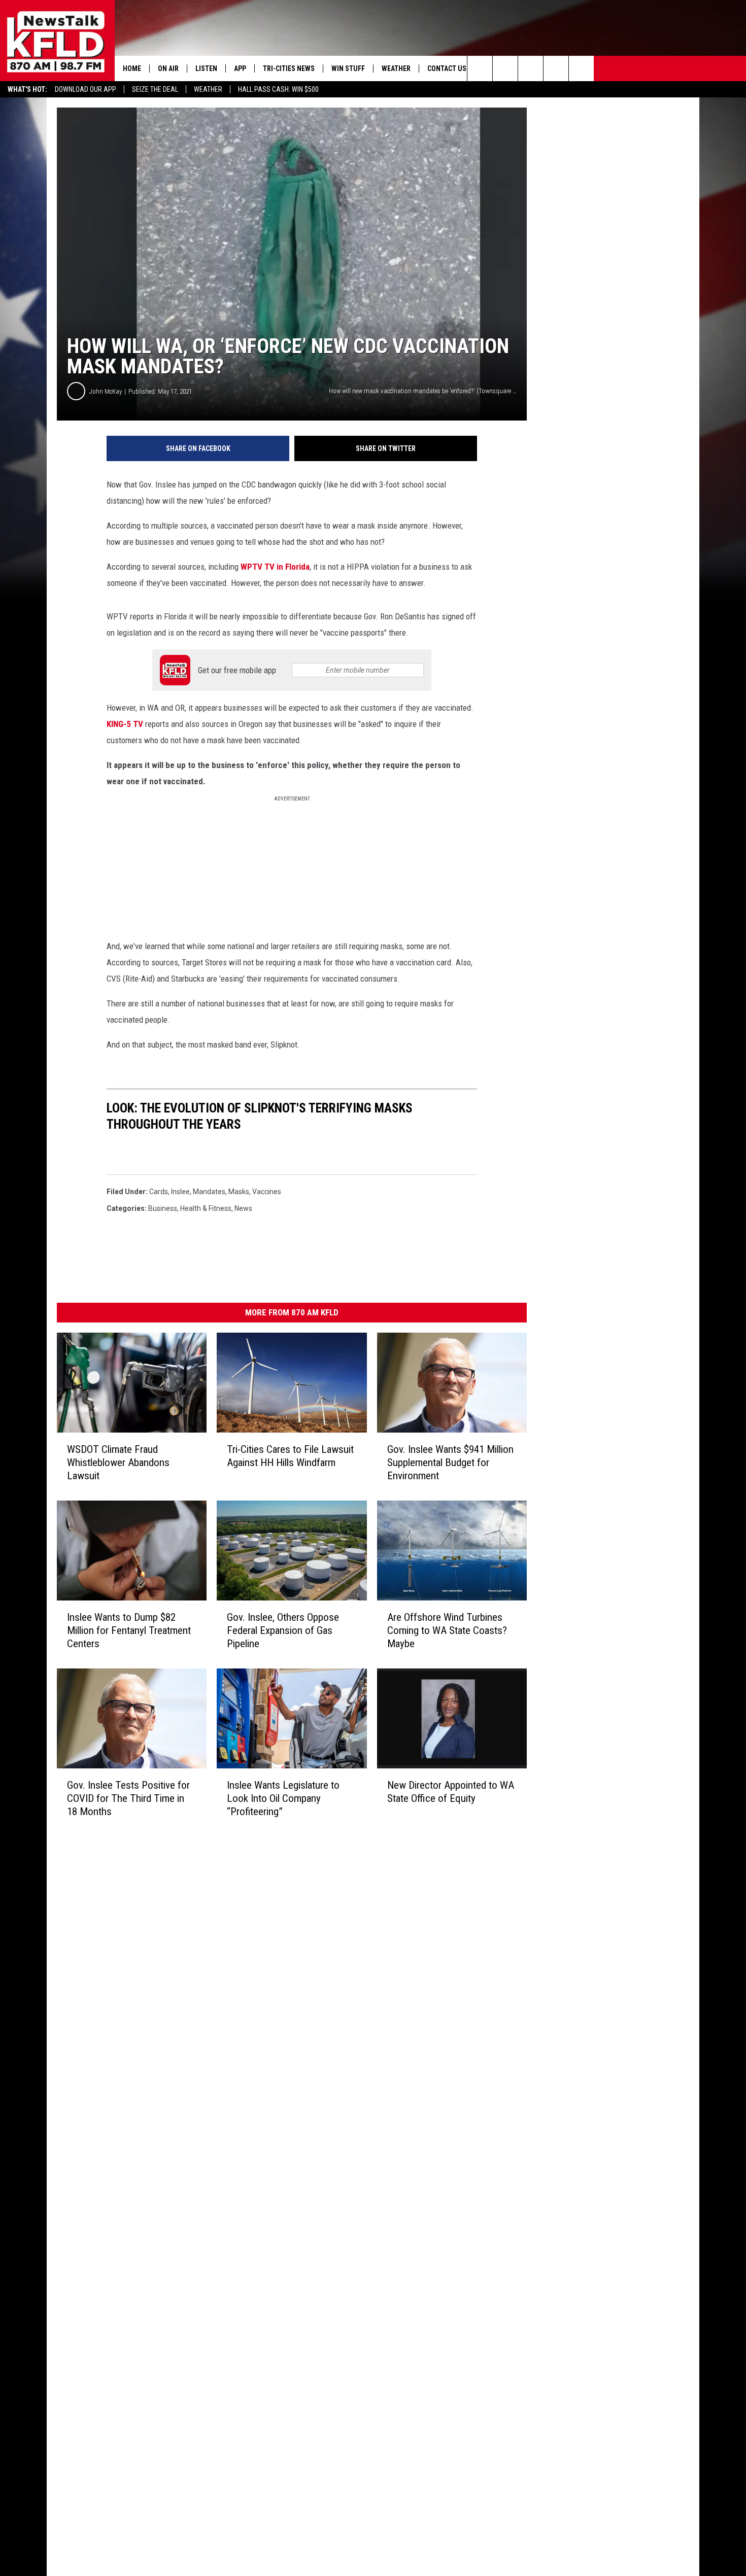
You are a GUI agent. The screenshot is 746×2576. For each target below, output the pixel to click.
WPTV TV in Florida (275, 567)
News (243, 1208)
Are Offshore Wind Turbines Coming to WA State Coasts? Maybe (447, 1630)
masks (239, 1192)
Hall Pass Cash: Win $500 (278, 89)
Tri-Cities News (289, 68)
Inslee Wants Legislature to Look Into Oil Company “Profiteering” (283, 1798)
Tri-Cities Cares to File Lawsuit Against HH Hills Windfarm (290, 1456)
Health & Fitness (206, 1208)
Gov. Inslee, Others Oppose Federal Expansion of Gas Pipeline (283, 1630)
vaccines (267, 1192)
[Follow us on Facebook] (531, 68)
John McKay (106, 391)
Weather (208, 89)
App (240, 68)
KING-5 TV (126, 724)
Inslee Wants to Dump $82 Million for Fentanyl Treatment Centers (129, 1630)
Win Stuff (348, 68)
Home (132, 68)
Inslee (180, 1192)
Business (163, 1208)
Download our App (86, 89)
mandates (209, 1192)
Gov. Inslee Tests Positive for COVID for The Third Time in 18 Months (128, 1798)
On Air (168, 68)
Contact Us (447, 68)
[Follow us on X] (581, 68)
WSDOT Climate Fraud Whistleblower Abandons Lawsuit (118, 1463)
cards (159, 1192)
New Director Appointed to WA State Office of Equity (451, 1792)
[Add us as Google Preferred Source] (505, 68)
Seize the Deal (155, 89)
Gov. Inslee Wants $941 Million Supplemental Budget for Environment (450, 1463)
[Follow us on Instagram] (556, 68)
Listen (206, 68)
